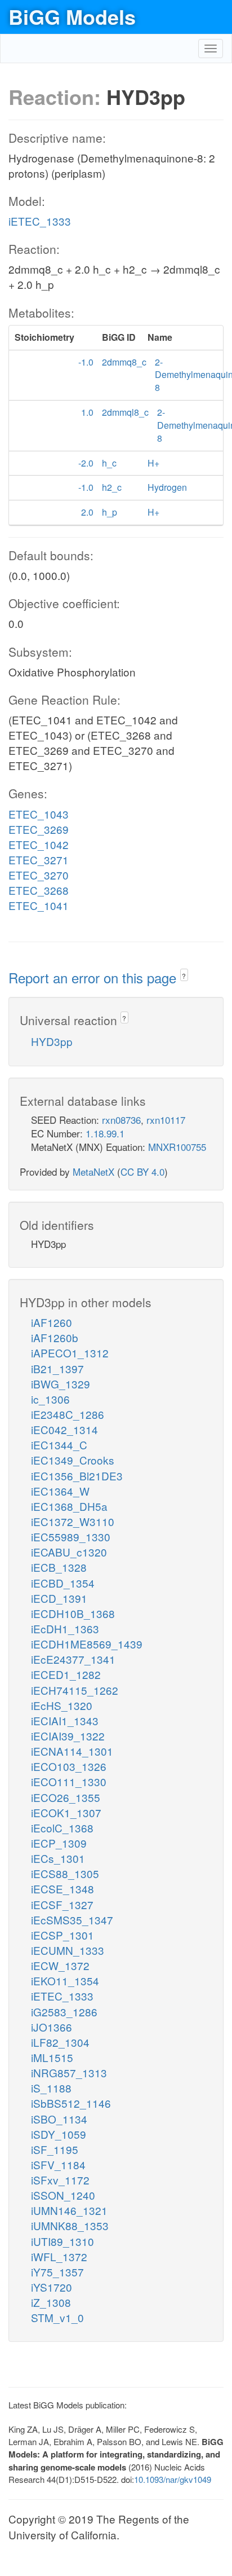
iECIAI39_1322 (68, 1736)
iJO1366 (52, 2027)
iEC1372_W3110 (73, 1521)
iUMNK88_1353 (70, 2225)
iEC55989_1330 (71, 1537)
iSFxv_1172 (60, 2180)
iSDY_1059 (59, 2134)
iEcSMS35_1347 (72, 1920)
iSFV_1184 (58, 2164)
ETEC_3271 (39, 860)
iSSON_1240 (63, 2195)
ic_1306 (50, 1399)
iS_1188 (51, 2088)
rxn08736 (121, 1120)
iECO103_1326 (69, 1766)
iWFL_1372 (59, 2256)
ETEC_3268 (39, 890)
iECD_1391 (59, 1598)
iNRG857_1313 (69, 2072)
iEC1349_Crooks (73, 1460)
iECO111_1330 (69, 1781)
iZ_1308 (51, 2302)
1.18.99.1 (105, 1133)
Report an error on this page (94, 977)
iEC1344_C (59, 1445)
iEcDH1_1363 (65, 1628)
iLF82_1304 (60, 2042)
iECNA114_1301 (72, 1751)
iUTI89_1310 (63, 2241)
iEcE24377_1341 (73, 1659)
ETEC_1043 (39, 814)
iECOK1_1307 (66, 1812)
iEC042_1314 (64, 1429)
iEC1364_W (60, 1491)
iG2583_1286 (64, 2012)
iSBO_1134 (59, 2119)
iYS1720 (52, 2287)
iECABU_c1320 (69, 1552)
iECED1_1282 (66, 1674)
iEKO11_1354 (65, 1981)
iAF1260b (55, 1337)
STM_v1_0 (57, 2317)
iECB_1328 (59, 1567)
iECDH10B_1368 (73, 1613)
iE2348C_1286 (68, 1414)
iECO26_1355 (66, 1797)
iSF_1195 (55, 2149)
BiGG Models (72, 16)
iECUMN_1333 (68, 1950)
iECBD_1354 (63, 1583)
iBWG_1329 (61, 1384)
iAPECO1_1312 (70, 1353)
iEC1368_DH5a (69, 1506)
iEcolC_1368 (62, 1828)
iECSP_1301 (63, 1935)
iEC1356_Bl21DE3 (77, 1476)
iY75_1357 (57, 2272)
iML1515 (52, 2057)
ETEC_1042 (39, 844)
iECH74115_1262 (75, 1690)
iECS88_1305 (65, 1873)
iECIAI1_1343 (65, 1720)
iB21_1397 (57, 1368)
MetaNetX (93, 1171)
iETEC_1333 (40, 221)
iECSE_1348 (63, 1889)
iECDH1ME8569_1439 (87, 1644)
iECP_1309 (59, 1843)
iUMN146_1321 (69, 2210)
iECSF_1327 (62, 1904)
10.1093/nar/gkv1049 (173, 2479)
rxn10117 (166, 1120)
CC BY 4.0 (142, 1171)
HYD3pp (52, 1041)
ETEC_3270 (39, 875)
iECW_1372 (60, 1965)
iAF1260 (52, 1322)
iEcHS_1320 (62, 1705)
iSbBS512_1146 (71, 2103)
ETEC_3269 (39, 829)
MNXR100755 (177, 1147)
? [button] (184, 976)
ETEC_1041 (39, 905)
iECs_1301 (58, 1858)
